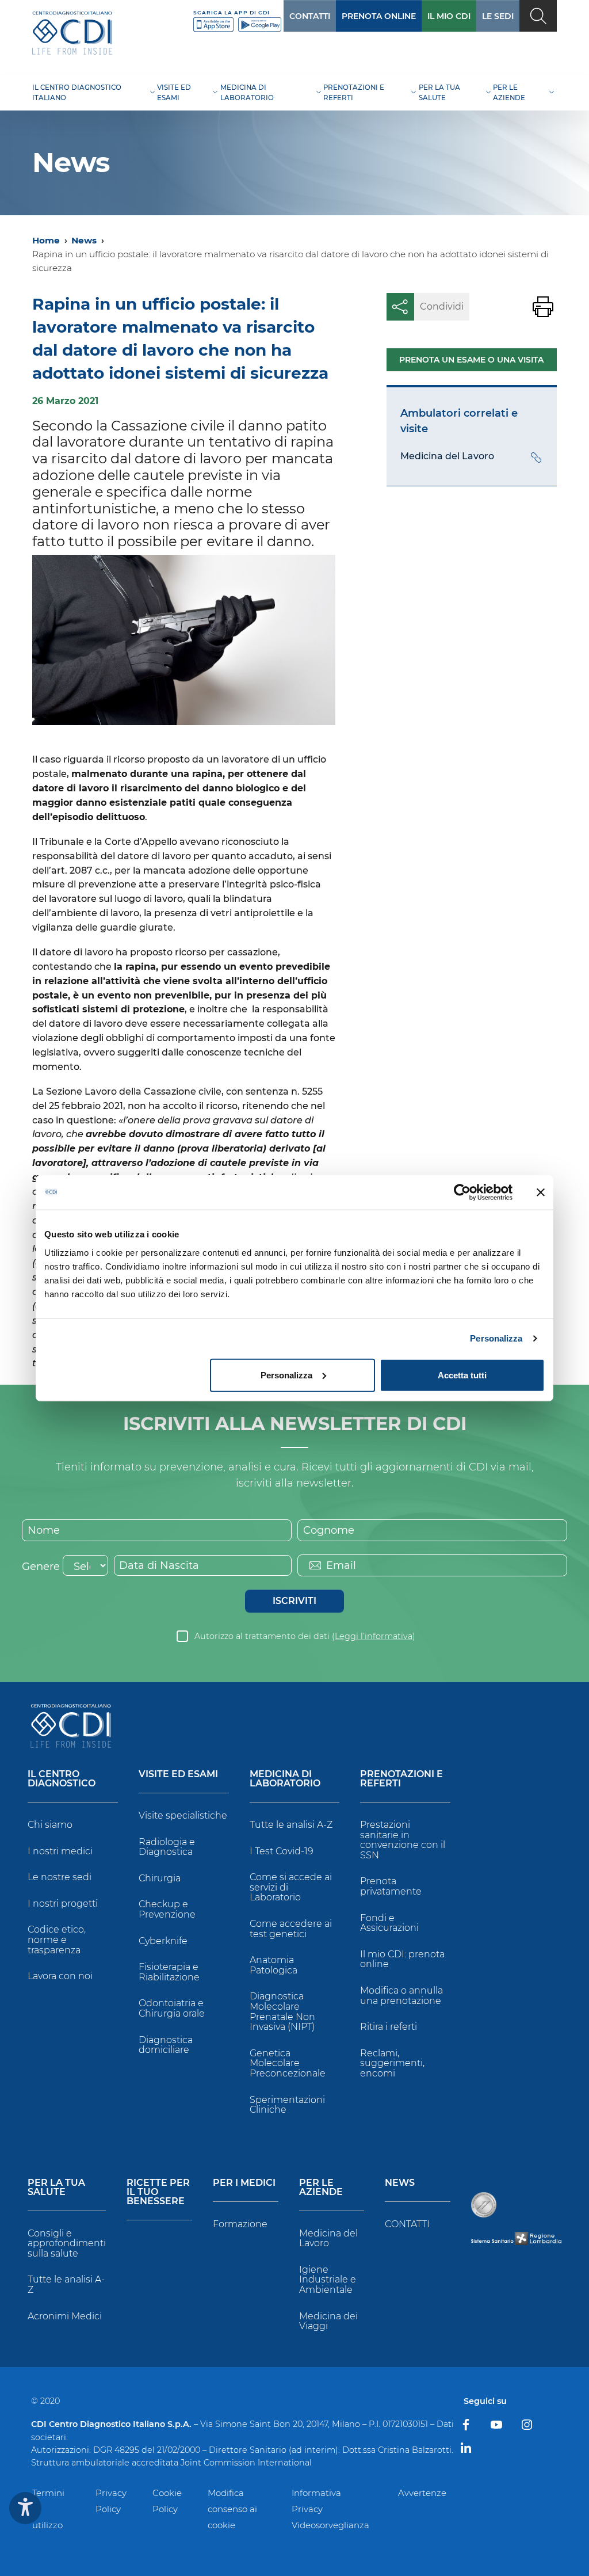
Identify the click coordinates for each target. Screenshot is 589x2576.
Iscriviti (294, 1601)
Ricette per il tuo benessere (158, 2192)
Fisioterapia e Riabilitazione (169, 1972)
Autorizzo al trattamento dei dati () (305, 1636)
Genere (41, 1567)
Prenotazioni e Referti (401, 1779)
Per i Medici (244, 2183)
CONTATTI (310, 16)
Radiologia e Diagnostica (167, 1847)
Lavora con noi (60, 1976)
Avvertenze (422, 2493)
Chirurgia (160, 1878)
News (84, 240)
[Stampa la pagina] (543, 307)
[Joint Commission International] (484, 2205)
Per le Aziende (321, 2188)
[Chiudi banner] (541, 1192)
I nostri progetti (63, 1904)
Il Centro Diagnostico (62, 1779)
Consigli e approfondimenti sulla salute (67, 2243)
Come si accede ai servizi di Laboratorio (291, 1887)
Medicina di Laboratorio (285, 1779)
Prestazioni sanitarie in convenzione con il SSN (403, 1840)
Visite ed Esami (178, 1775)
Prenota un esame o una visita (471, 360)
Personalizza (496, 1338)
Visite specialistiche (183, 1815)
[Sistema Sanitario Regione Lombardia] (516, 2238)
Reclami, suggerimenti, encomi (392, 2063)
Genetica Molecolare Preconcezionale (288, 2063)
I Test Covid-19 (282, 1851)
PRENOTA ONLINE (379, 16)
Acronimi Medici (65, 2316)
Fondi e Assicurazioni (389, 1923)
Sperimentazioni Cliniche (287, 2105)
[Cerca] (538, 16)
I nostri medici (60, 1851)
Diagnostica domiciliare (166, 2045)
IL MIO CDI (449, 16)
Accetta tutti (462, 1375)
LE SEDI (498, 16)
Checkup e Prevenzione (167, 1909)
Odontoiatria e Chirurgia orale (172, 2008)
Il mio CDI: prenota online (402, 1959)
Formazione (240, 2224)
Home (46, 240)
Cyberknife (163, 1941)
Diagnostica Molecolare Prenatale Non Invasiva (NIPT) (282, 2011)
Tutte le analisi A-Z (291, 1825)
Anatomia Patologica (274, 1965)
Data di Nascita (159, 1565)
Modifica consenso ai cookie (232, 2509)
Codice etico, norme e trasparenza (57, 1939)
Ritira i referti (389, 2027)
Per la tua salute (56, 2188)
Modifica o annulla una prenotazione (401, 1996)
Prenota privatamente (391, 1886)
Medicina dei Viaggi (328, 2321)
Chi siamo (50, 1825)
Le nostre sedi (60, 1877)
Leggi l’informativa (374, 1636)
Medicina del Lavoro (328, 2238)
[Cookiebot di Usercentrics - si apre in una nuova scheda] (462, 1192)
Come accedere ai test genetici (291, 1929)
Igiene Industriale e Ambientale (328, 2280)
